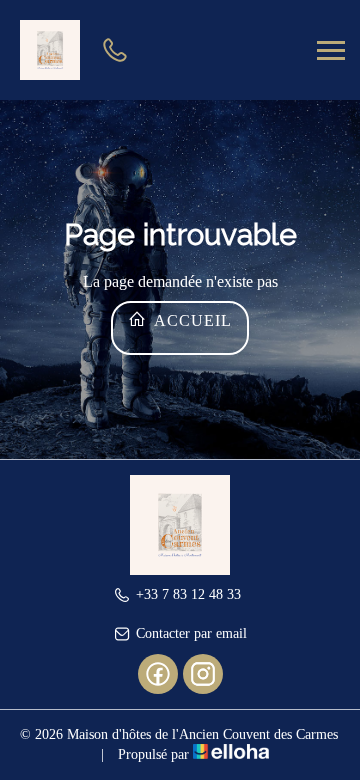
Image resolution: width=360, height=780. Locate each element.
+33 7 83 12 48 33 (188, 594)
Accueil (191, 320)
